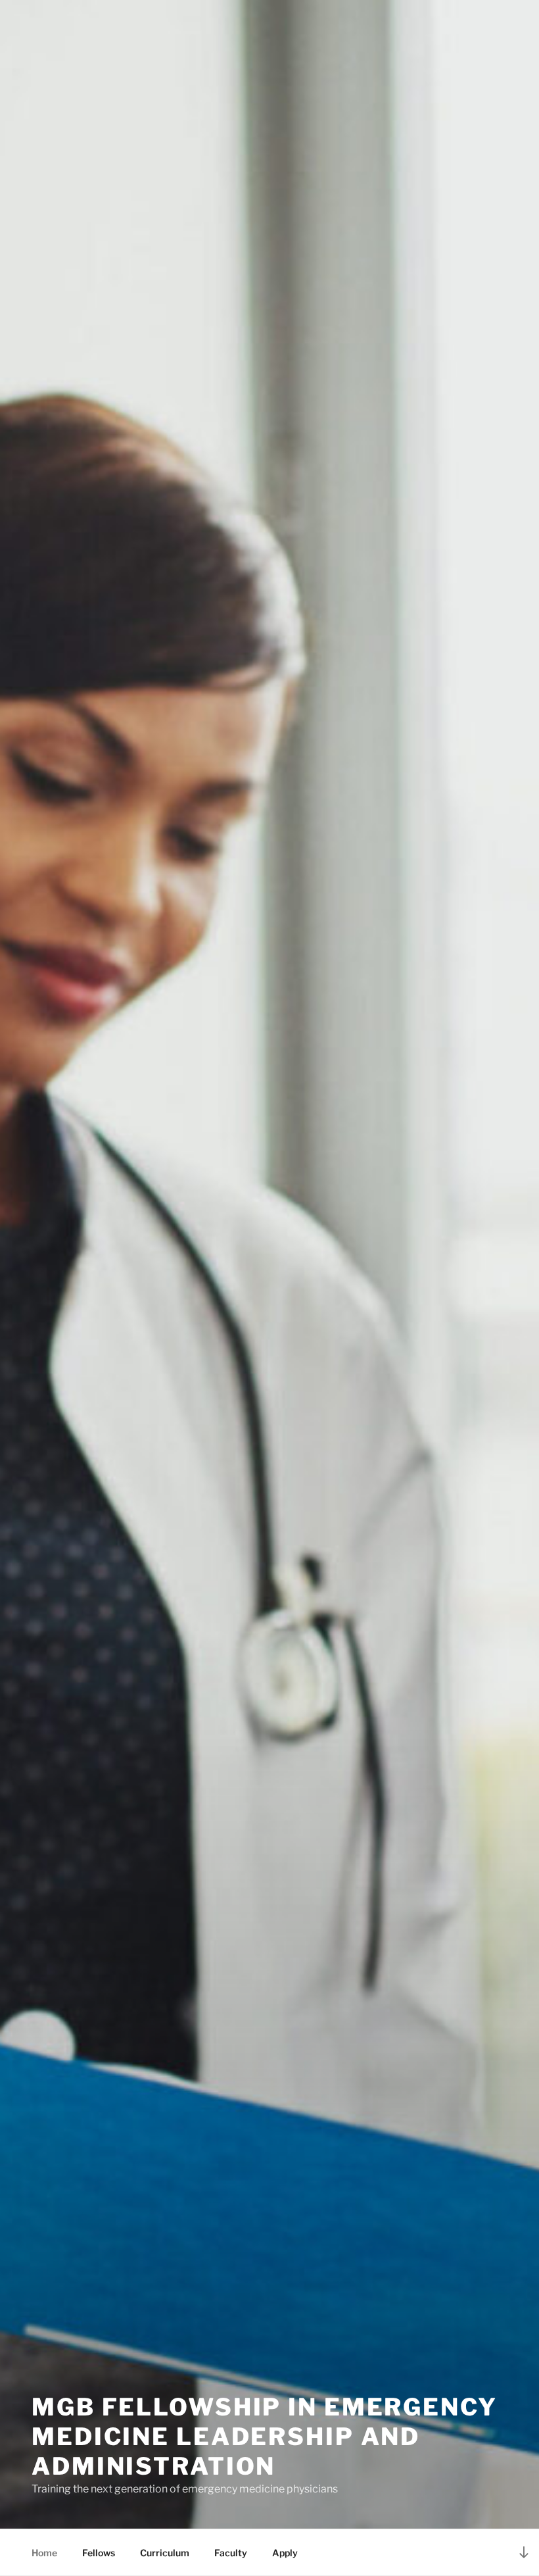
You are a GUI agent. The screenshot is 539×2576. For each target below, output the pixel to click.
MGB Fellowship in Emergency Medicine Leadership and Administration (265, 2437)
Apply (285, 2553)
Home (44, 2553)
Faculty (231, 2553)
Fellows (99, 2553)
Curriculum (165, 2553)
